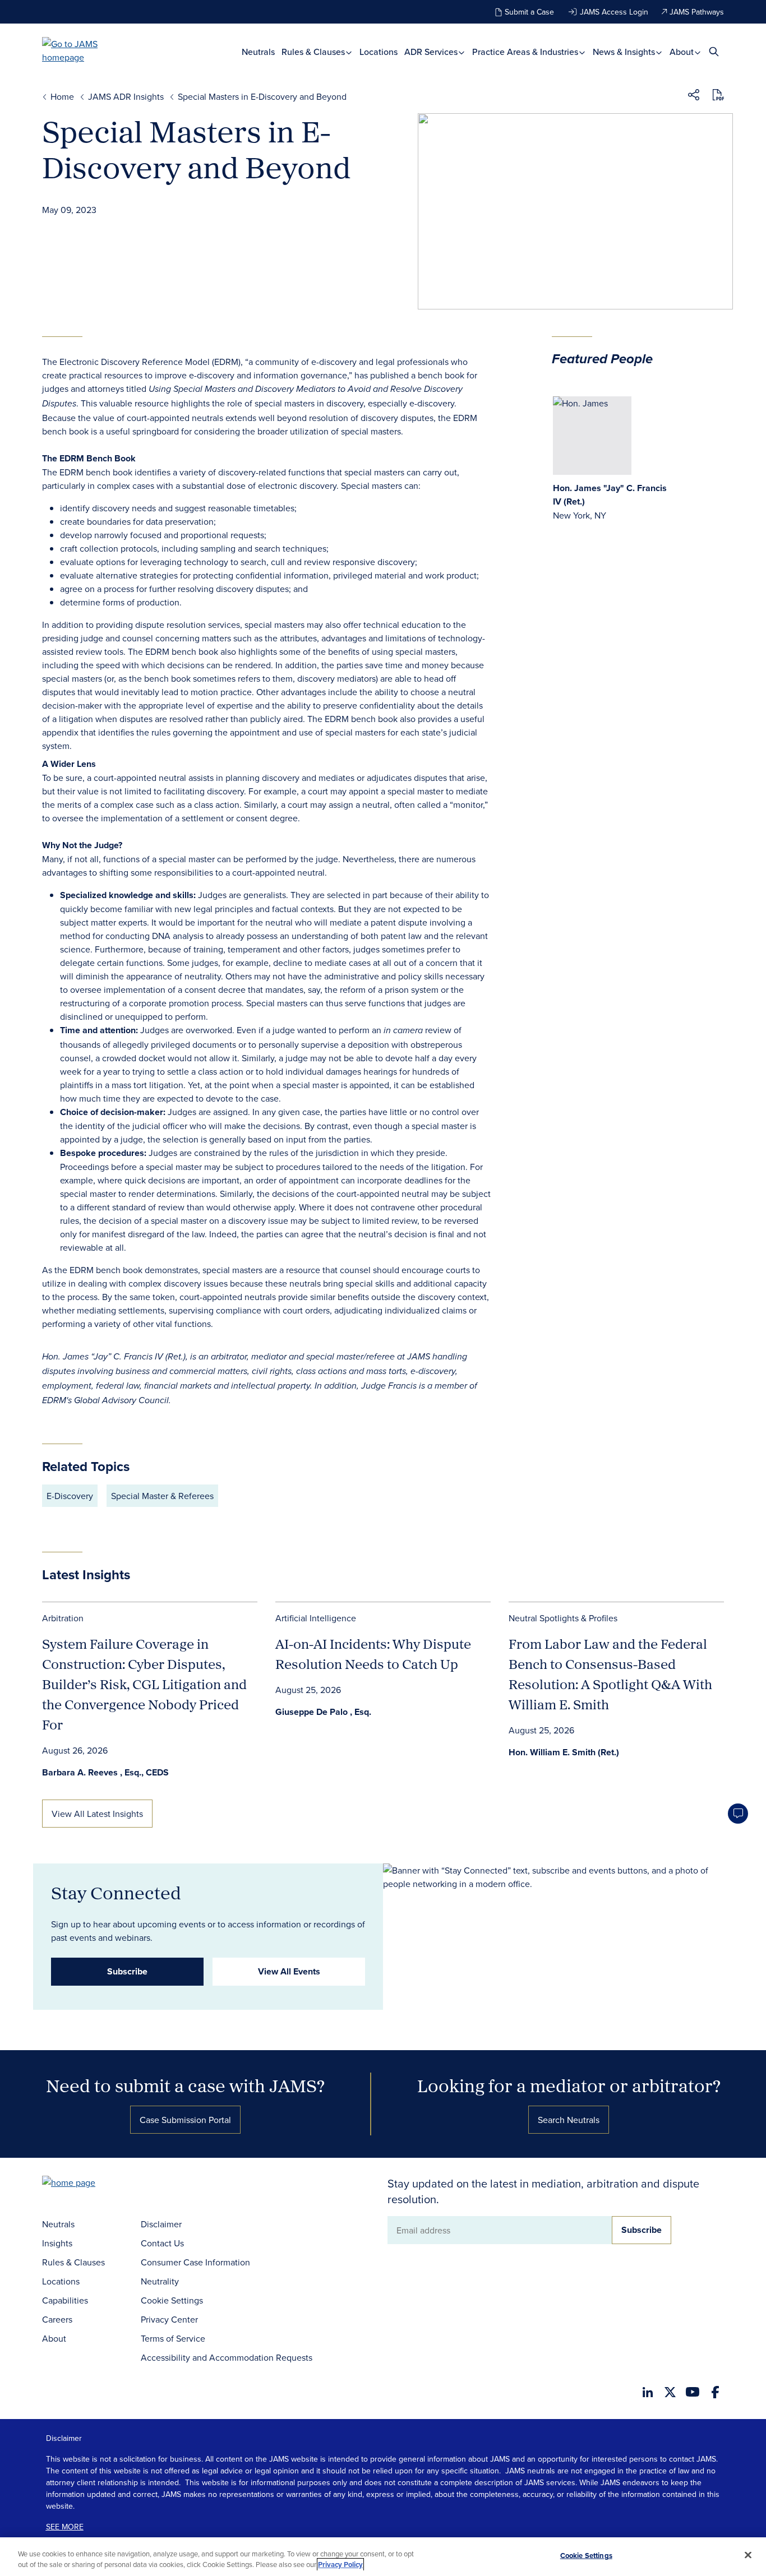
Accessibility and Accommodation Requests (227, 2357)
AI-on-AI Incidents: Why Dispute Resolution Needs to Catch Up (373, 1654)
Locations (379, 52)
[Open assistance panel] (738, 1814)
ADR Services (432, 52)
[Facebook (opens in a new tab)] (715, 2392)
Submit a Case (529, 12)
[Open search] (714, 51)
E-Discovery (70, 1496)
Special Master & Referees (162, 1496)
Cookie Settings (172, 2300)
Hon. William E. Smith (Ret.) (564, 1752)
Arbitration (63, 1618)
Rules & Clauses (314, 52)
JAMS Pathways (697, 12)
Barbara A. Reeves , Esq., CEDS (105, 1772)
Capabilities (65, 2300)
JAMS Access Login (614, 12)
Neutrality (160, 2281)
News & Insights (625, 52)
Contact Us (162, 2243)
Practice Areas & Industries (526, 52)
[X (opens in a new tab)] (670, 2392)
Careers (57, 2319)
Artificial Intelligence (316, 1618)
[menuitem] (258, 52)
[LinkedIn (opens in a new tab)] (648, 2392)
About (683, 52)
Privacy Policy (340, 2565)
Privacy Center (169, 2319)
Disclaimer (161, 2224)
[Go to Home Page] (86, 2184)
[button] (694, 96)
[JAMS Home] (86, 50)
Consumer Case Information (195, 2262)
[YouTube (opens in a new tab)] (693, 2392)
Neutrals (258, 52)
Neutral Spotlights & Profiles (563, 1618)
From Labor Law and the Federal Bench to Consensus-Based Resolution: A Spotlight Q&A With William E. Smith (610, 1674)
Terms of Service (173, 2338)
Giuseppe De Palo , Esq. (323, 1712)
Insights (57, 2243)
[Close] (748, 2555)
